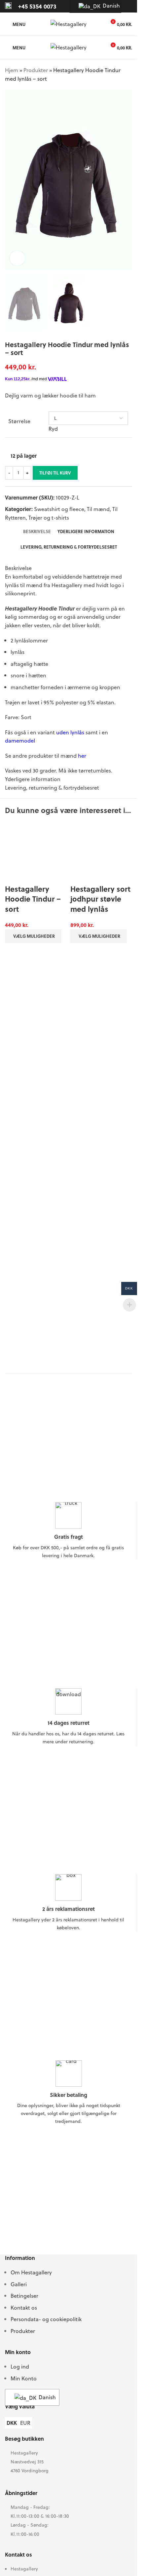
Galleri (19, 2318)
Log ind (20, 2401)
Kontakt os (24, 2342)
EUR (25, 2457)
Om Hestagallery (31, 2307)
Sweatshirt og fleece (59, 509)
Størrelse (19, 421)
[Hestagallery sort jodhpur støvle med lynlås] (101, 852)
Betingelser (24, 2330)
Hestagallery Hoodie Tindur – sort (33, 1331)
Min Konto (24, 2413)
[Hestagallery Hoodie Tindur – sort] (36, 1068)
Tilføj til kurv (55, 473)
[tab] (37, 531)
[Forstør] (17, 258)
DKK (12, 2457)
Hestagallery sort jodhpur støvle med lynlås (100, 899)
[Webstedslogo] (69, 23)
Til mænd (98, 509)
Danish (108, 5)
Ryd (53, 429)
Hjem (12, 70)
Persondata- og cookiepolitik (46, 2354)
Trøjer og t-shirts (49, 517)
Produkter (36, 70)
